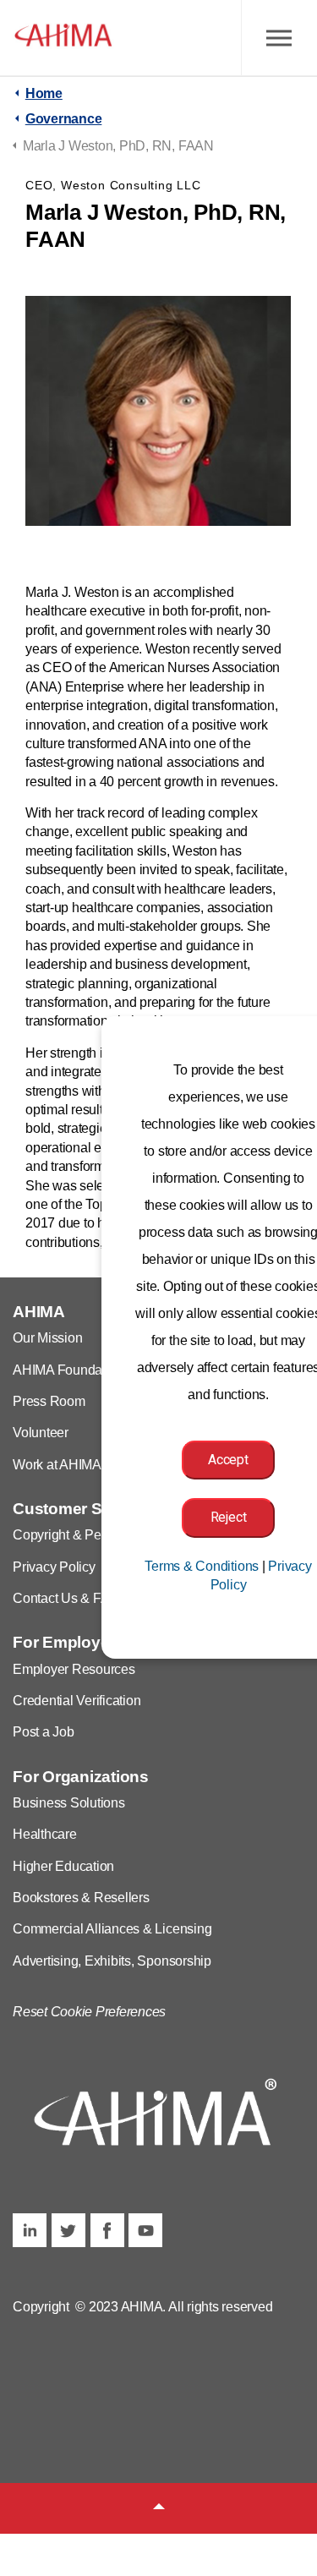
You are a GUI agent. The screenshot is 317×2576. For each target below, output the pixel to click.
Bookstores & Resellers (81, 1898)
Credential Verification (77, 1701)
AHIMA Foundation (68, 1370)
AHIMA (63, 38)
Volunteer (41, 1433)
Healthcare (45, 1834)
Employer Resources (74, 1669)
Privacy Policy (54, 1567)
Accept (228, 1460)
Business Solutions (69, 1803)
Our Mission (47, 1338)
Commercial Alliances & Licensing (112, 1929)
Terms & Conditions (202, 1566)
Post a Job (44, 1732)
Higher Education (63, 1866)
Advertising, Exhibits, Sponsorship (112, 1961)
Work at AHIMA (57, 1465)
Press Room (49, 1401)
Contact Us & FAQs (69, 1598)
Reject (229, 1517)
